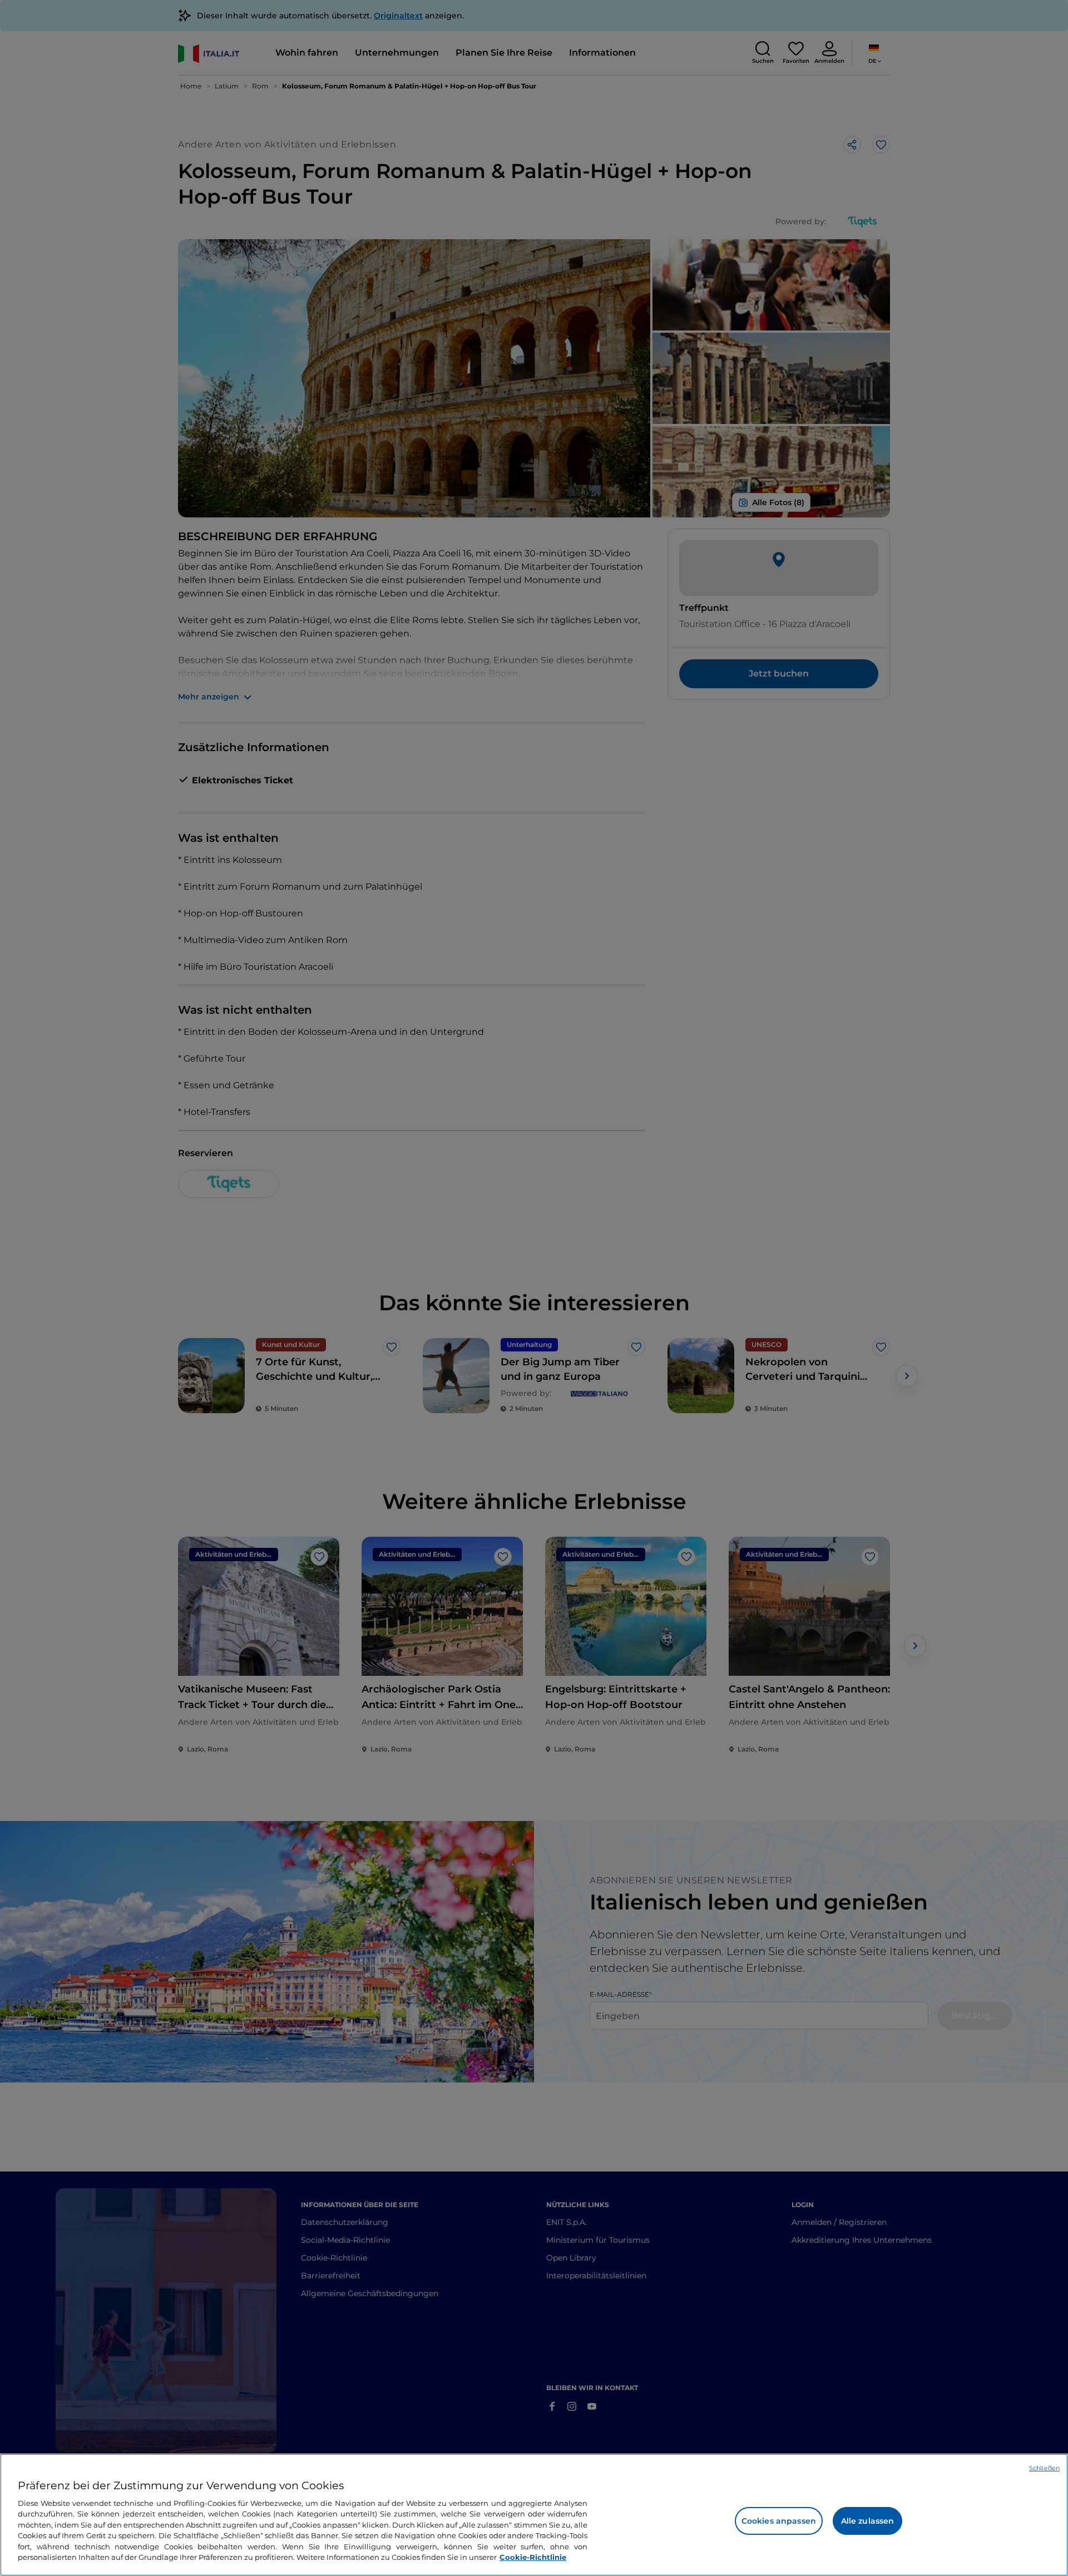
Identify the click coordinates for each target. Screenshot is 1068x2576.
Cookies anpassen (779, 2521)
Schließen (1044, 2468)
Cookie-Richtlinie (533, 2557)
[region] (534, 2515)
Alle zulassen (868, 2521)
